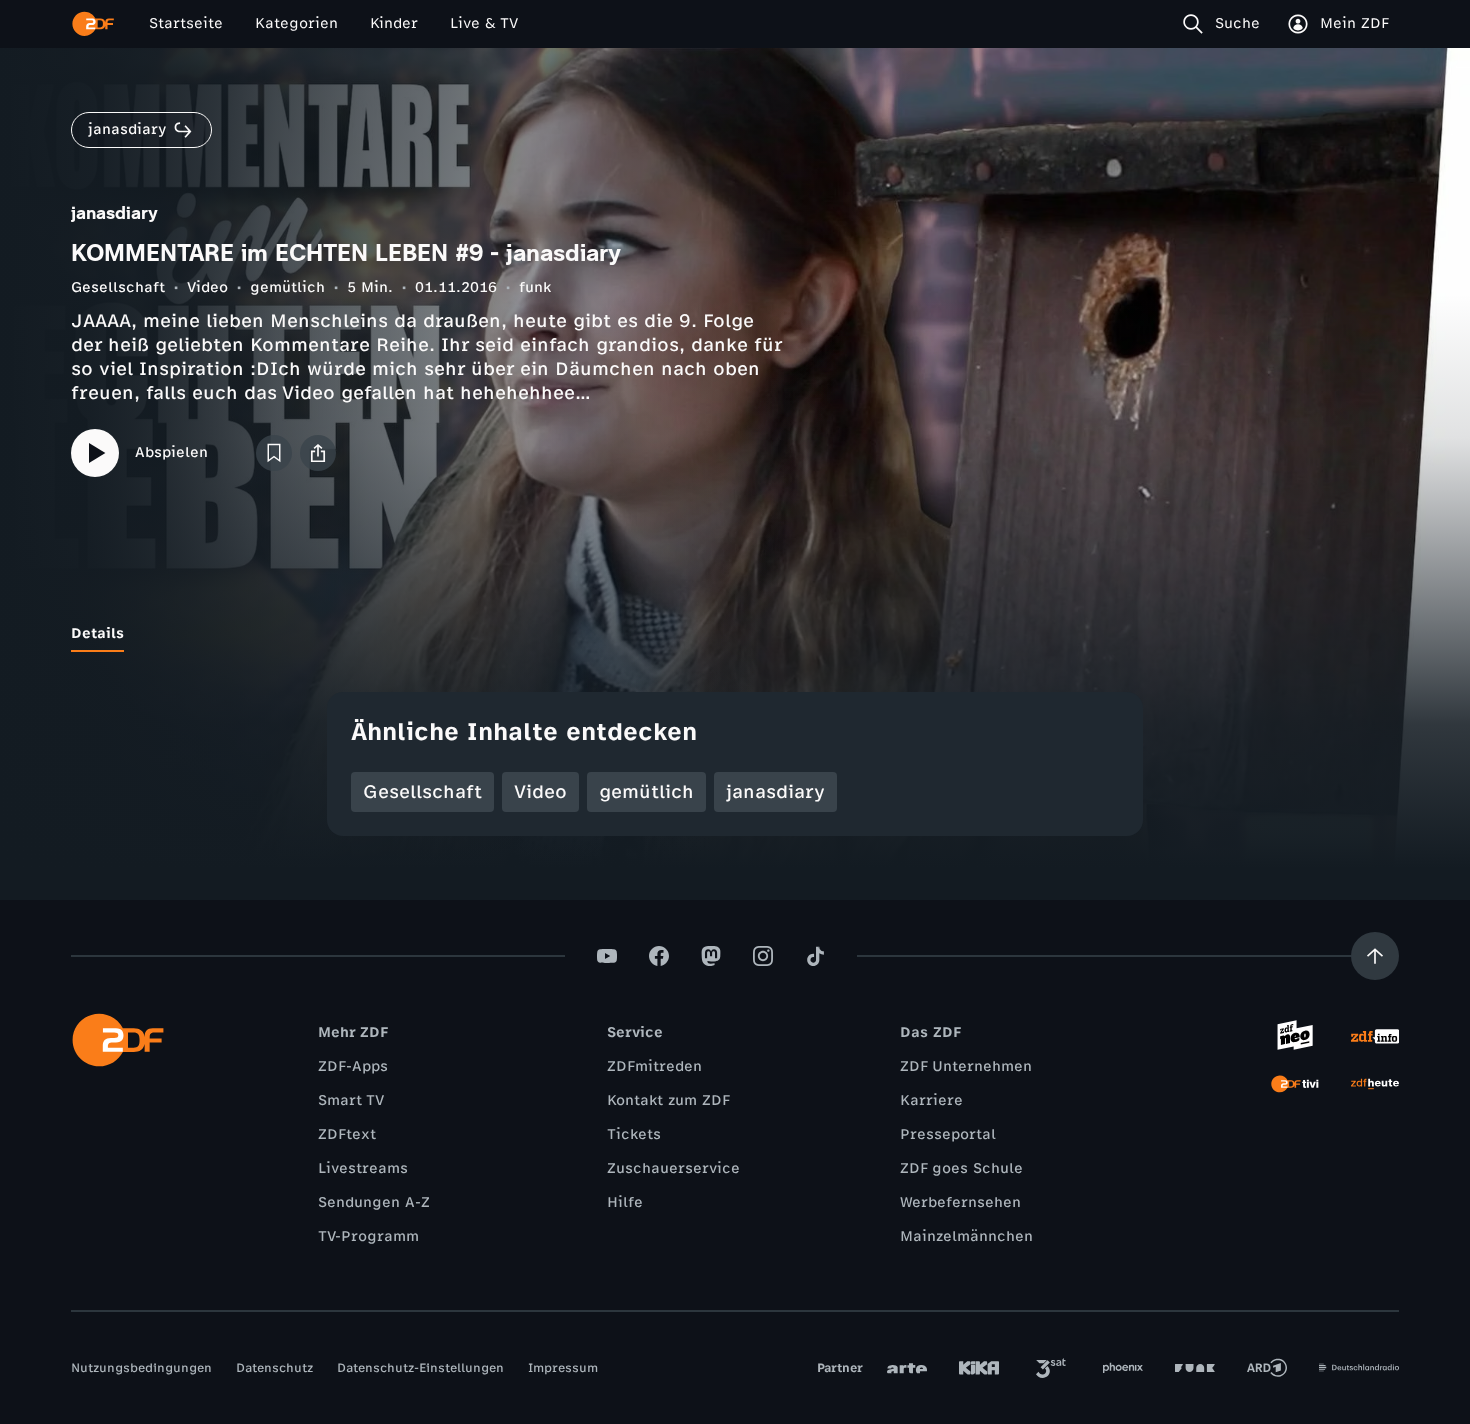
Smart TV (351, 1100)
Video (207, 287)
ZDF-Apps (353, 1066)
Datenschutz (274, 1368)
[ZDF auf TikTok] (815, 956)
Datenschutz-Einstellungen (420, 1368)
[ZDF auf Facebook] (659, 956)
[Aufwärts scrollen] (1375, 956)
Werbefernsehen (960, 1202)
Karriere (931, 1100)
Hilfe (625, 1202)
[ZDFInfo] (1375, 1036)
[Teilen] (318, 453)
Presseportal (948, 1134)
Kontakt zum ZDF (668, 1100)
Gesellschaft (118, 287)
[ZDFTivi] (1295, 1084)
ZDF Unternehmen (966, 1066)
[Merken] (274, 453)
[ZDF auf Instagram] (763, 956)
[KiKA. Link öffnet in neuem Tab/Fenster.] (979, 1368)
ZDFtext (347, 1134)
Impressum (563, 1368)
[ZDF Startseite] (93, 24)
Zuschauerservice (673, 1168)
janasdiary (775, 792)
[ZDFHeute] (1375, 1084)
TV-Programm (368, 1236)
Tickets (634, 1134)
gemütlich (287, 287)
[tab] (97, 634)
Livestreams (363, 1168)
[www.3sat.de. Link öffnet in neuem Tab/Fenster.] (1051, 1368)
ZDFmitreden (654, 1066)
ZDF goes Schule (961, 1168)
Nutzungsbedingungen (141, 1368)
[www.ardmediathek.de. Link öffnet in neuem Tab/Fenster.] (1267, 1368)
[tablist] (735, 634)
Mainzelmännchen (966, 1236)
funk (535, 287)
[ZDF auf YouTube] (607, 956)
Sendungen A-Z (374, 1202)
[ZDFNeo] (1295, 1036)
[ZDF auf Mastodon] (711, 956)
